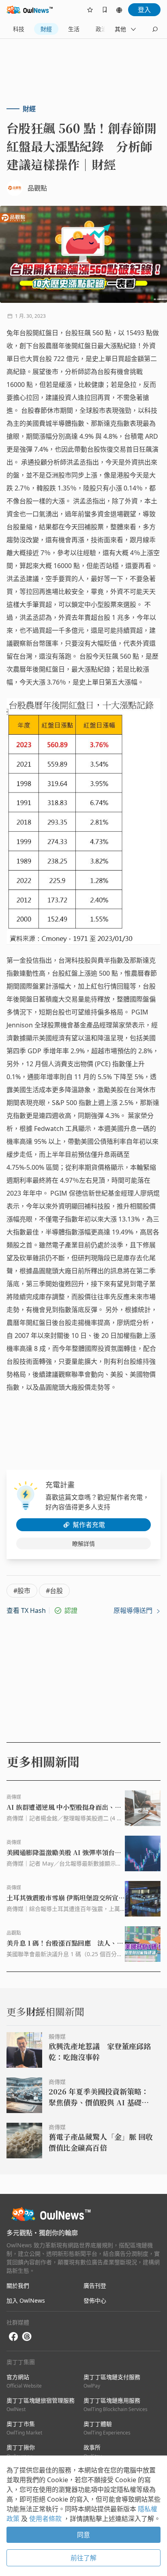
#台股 (54, 1591)
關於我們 (18, 2285)
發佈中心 (95, 2300)
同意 (83, 2535)
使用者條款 (46, 2519)
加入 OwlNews (26, 2300)
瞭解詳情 (83, 1544)
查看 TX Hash (26, 1610)
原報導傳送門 (134, 1610)
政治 (101, 29)
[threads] (27, 2337)
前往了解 (83, 2558)
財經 (46, 29)
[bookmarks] (105, 10)
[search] (155, 29)
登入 (144, 10)
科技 (19, 29)
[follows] (90, 10)
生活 (74, 29)
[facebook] (13, 2337)
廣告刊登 (95, 2285)
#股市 (22, 1591)
